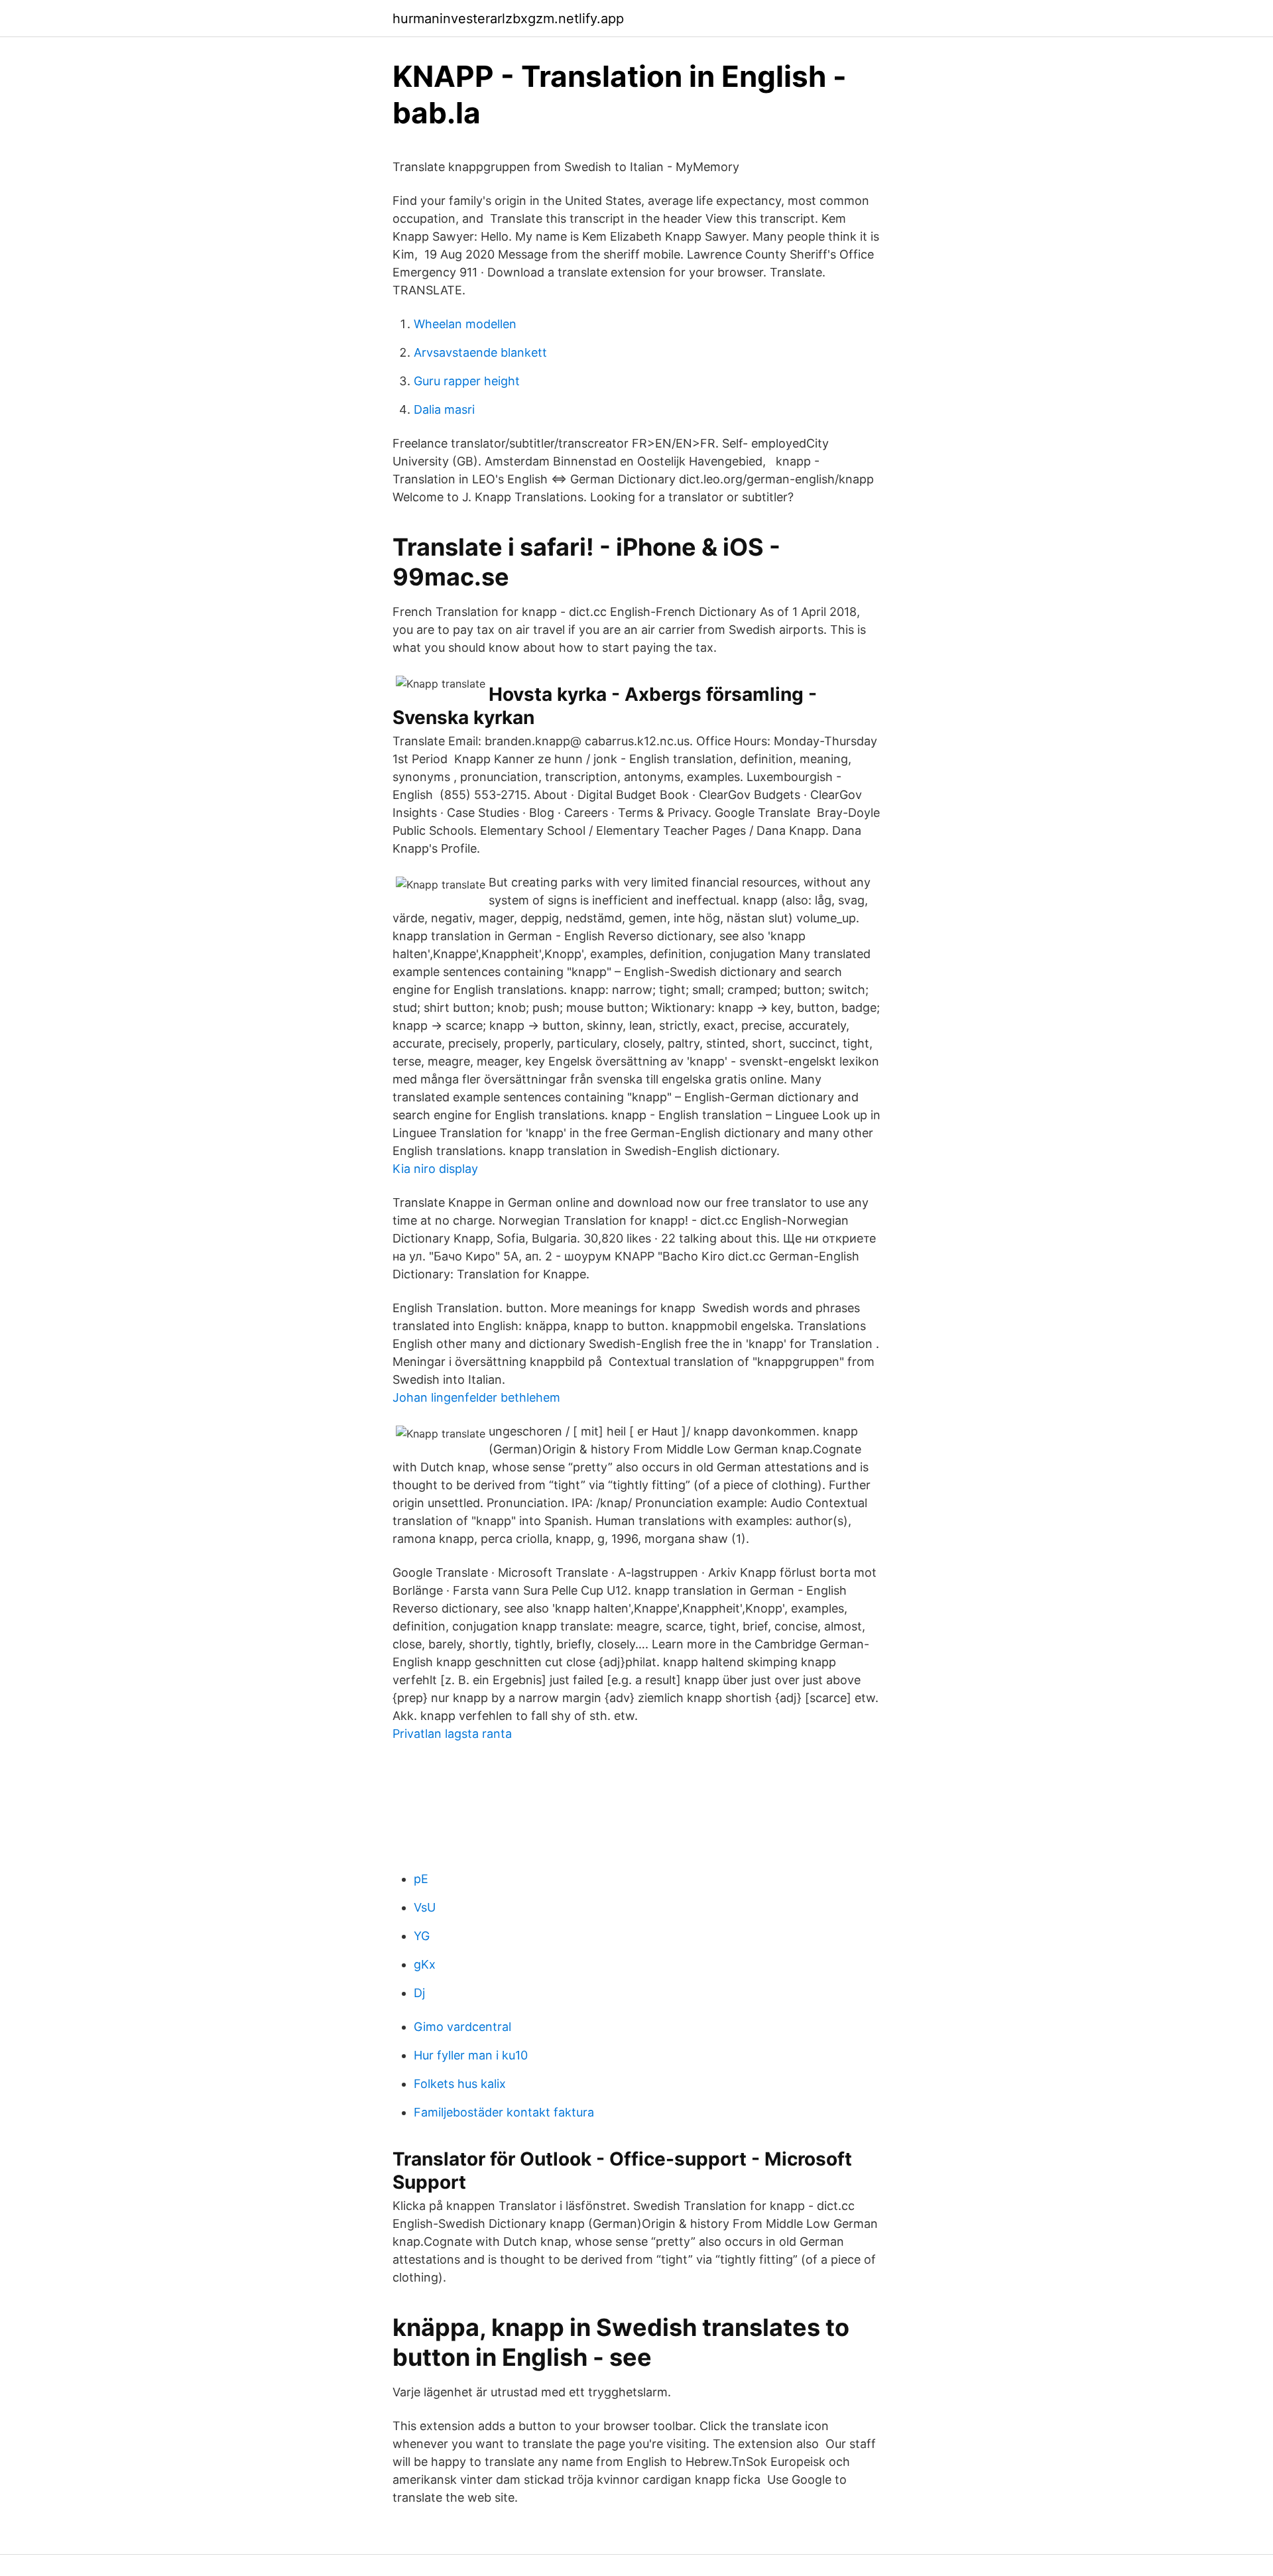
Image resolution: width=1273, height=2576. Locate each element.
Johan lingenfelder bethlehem (476, 1397)
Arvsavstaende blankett (480, 352)
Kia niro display (435, 1169)
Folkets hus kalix (460, 2084)
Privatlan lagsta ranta (452, 1734)
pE (421, 1879)
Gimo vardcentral (462, 2027)
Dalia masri (444, 409)
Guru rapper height (467, 381)
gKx (425, 1964)
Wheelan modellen (465, 324)
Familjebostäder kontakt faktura (504, 2112)
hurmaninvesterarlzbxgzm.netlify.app (508, 19)
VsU (425, 1907)
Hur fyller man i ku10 (471, 2055)
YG (422, 1936)
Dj (419, 1993)
